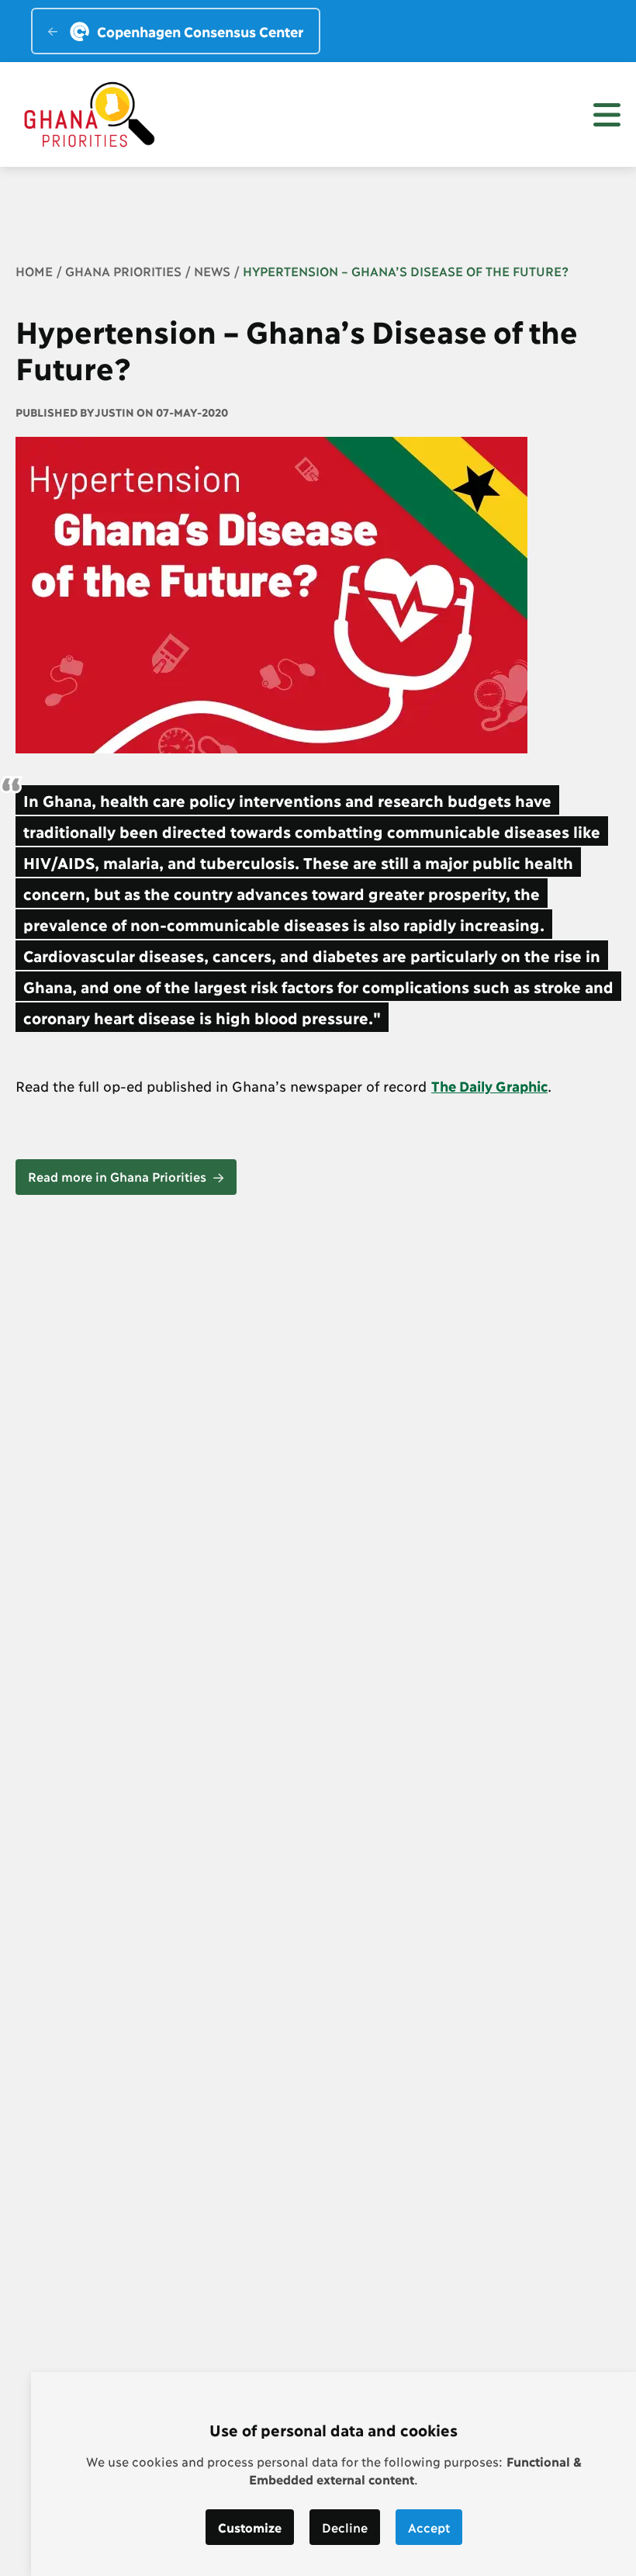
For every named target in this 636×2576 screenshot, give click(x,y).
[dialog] (334, 2474)
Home (34, 270)
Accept (429, 2527)
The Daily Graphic (489, 1085)
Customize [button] (250, 2527)
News (212, 270)
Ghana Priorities (123, 270)
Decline (345, 2527)
